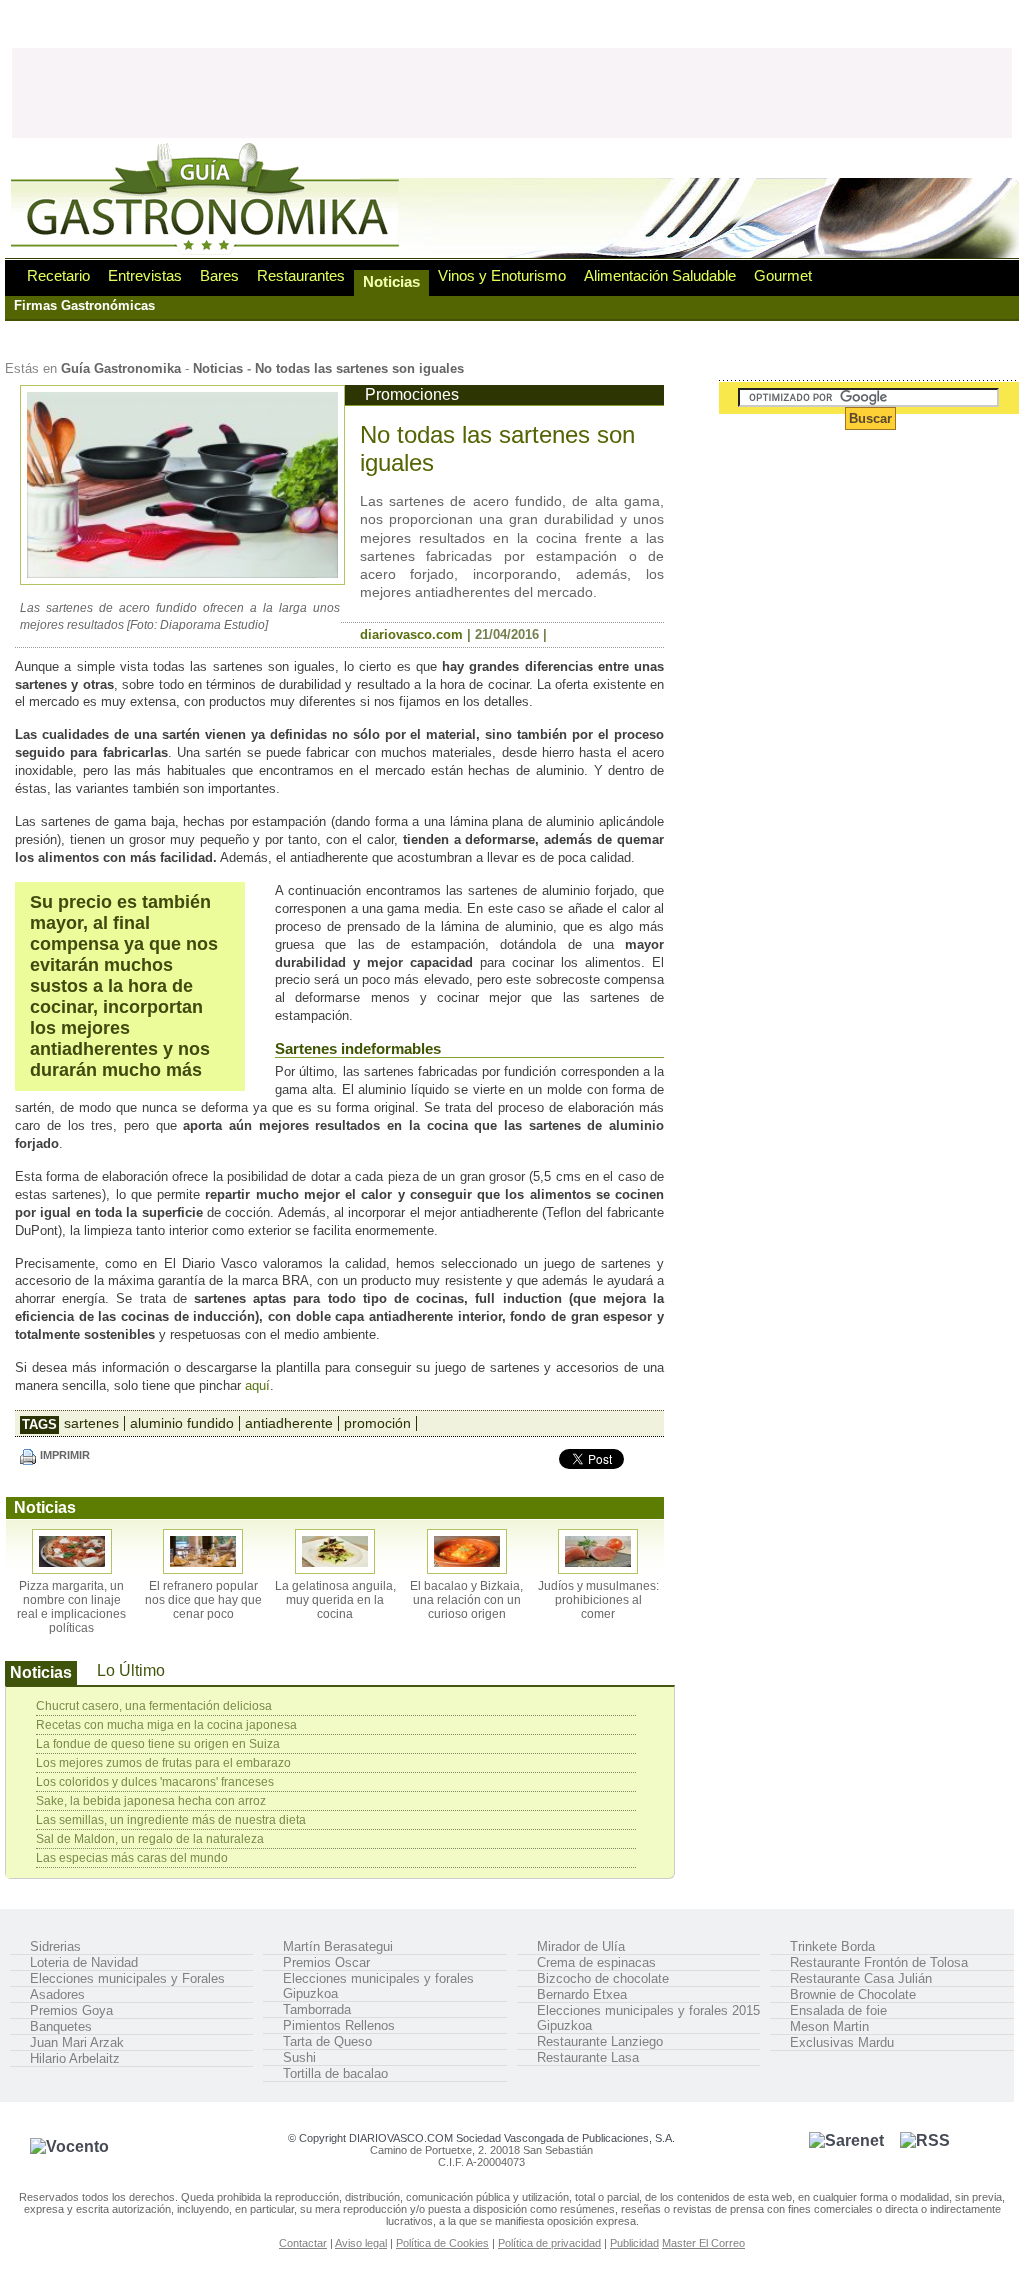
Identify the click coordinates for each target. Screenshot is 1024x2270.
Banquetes (61, 2026)
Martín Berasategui (338, 1946)
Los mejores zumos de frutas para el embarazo (163, 1763)
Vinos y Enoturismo (502, 275)
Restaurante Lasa (588, 2057)
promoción (377, 1423)
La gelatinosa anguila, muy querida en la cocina (335, 1600)
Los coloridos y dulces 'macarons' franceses (155, 1782)
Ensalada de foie (838, 2010)
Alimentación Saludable (660, 275)
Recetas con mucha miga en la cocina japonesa (166, 1725)
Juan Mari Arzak (77, 2042)
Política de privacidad (549, 2243)
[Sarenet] (846, 2140)
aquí (257, 1385)
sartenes (91, 1423)
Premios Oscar (326, 1962)
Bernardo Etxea (582, 1994)
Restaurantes (301, 275)
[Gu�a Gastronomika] (208, 252)
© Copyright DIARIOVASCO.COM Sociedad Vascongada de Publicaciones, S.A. (481, 2138)
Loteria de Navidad (84, 1962)
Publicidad (634, 2243)
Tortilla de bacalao (335, 2073)
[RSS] (925, 2140)
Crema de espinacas (596, 1962)
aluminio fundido (182, 1423)
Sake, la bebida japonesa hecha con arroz (151, 1801)
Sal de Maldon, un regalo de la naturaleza (150, 1839)
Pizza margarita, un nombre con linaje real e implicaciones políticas (71, 1607)
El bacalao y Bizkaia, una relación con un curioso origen (466, 1600)
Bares (219, 275)
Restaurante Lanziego (600, 2041)
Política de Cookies (442, 2243)
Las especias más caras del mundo (132, 1858)
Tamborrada (317, 2009)
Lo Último (131, 1670)
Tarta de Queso (327, 2041)
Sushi (299, 2057)
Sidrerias (55, 1946)
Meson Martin (829, 2026)
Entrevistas (145, 275)
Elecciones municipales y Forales (127, 1978)
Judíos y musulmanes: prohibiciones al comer (598, 1600)
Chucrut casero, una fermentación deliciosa (154, 1706)
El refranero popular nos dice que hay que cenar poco (203, 1600)
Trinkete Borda (832, 1946)
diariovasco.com (411, 634)
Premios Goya (71, 2010)
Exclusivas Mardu (842, 2042)
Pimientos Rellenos (339, 2025)
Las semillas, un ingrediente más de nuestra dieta (171, 1820)
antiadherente (289, 1423)
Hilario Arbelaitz (75, 2058)
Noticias (391, 281)
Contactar (303, 2243)
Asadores (57, 1994)
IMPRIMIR (65, 1455)
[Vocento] (69, 2146)
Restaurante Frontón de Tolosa (879, 1962)
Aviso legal (361, 2243)
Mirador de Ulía (581, 1946)
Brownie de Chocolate (853, 1994)
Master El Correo (703, 2243)
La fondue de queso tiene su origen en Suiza (158, 1744)
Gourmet (783, 275)
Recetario (58, 275)
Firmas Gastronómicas (84, 305)
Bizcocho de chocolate (603, 1978)
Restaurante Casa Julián (861, 1978)
